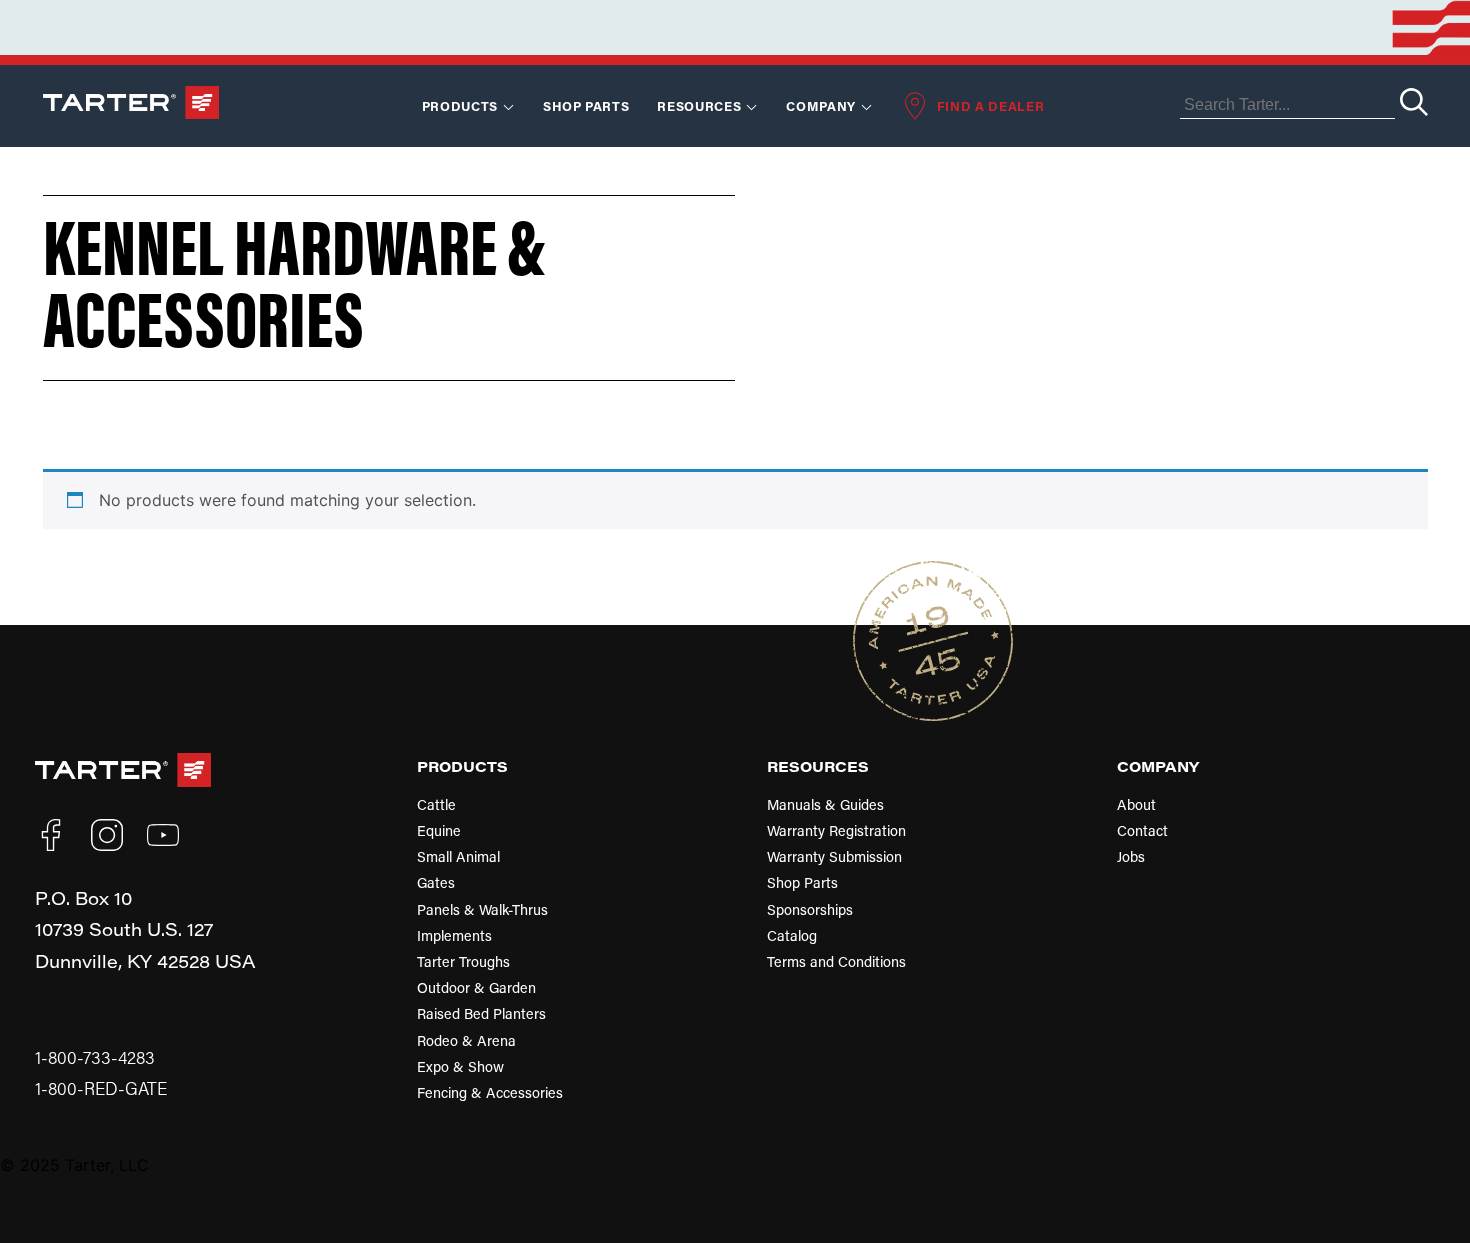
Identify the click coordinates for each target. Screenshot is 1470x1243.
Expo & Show (460, 1066)
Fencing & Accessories (490, 1092)
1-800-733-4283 (95, 1057)
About (1136, 804)
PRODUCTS (462, 766)
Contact (1142, 830)
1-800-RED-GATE (101, 1088)
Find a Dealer (990, 105)
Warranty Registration (836, 830)
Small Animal (458, 856)
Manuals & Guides (825, 804)
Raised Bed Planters (481, 1013)
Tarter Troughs (463, 961)
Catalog (792, 935)
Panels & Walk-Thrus (482, 909)
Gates (436, 882)
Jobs (1131, 856)
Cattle (436, 804)
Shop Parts (586, 105)
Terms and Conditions (836, 961)
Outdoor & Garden (476, 987)
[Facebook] (51, 835)
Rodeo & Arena (466, 1040)
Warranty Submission (834, 856)
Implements (454, 935)
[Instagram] (107, 835)
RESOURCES (699, 105)
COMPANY (1158, 766)
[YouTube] (163, 835)
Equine (439, 830)
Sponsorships (810, 909)
